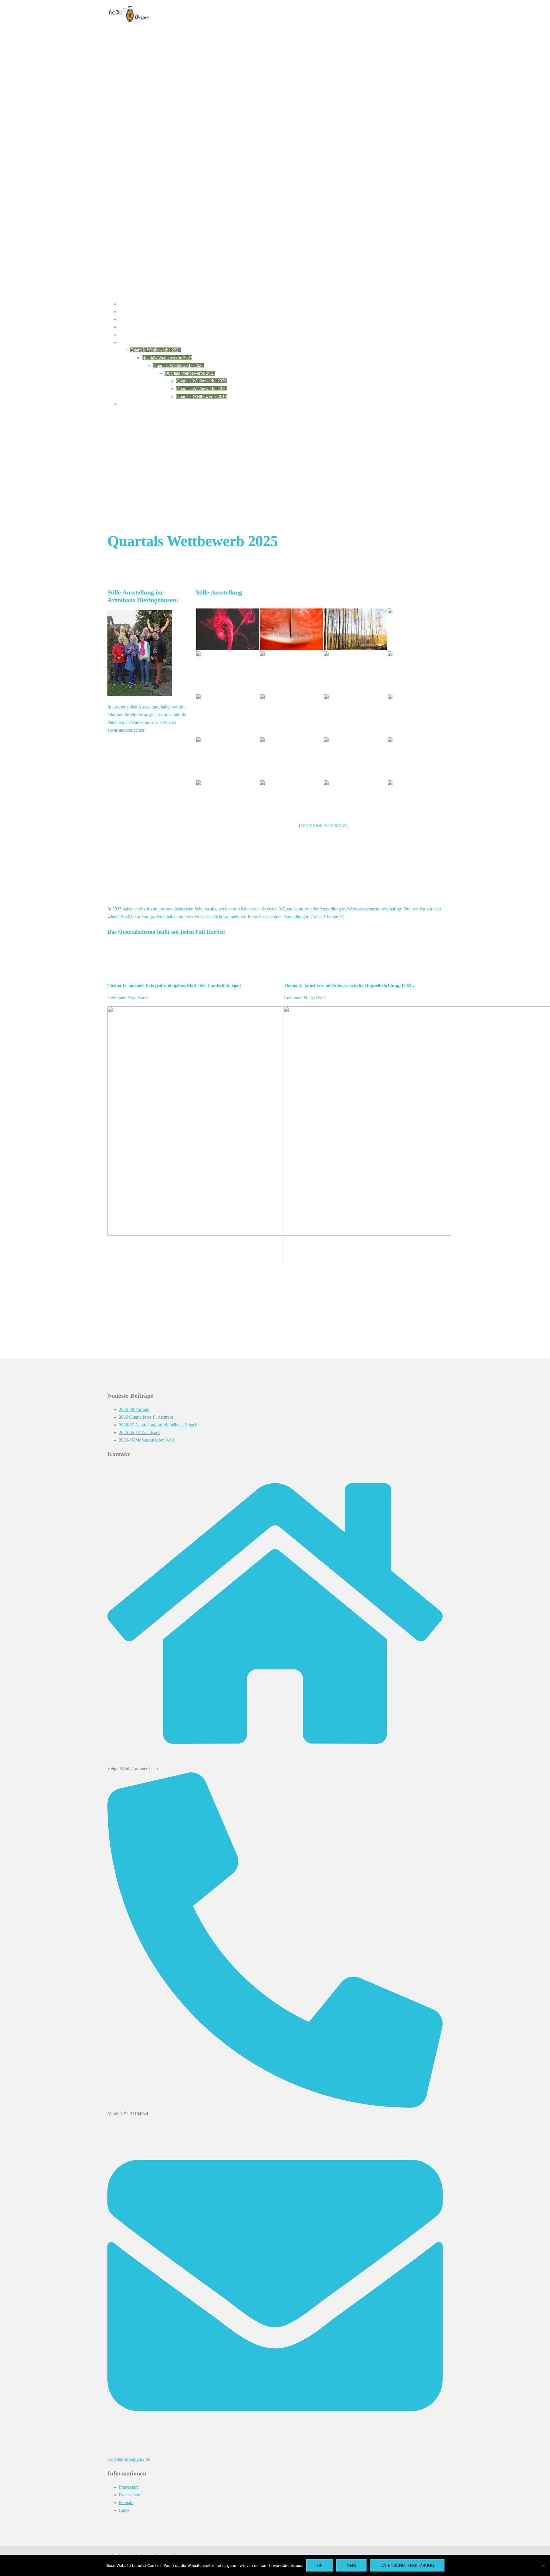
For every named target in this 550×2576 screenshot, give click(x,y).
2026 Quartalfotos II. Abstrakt (146, 1417)
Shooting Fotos (133, 404)
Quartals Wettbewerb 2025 (143, 342)
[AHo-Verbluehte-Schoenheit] (355, 715)
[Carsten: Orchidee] (355, 801)
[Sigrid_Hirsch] (291, 715)
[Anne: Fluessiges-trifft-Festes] (228, 672)
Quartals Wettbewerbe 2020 (201, 381)
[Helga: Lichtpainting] (291, 672)
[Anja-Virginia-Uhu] (355, 758)
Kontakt (126, 2503)
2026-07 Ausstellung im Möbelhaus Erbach (158, 1425)
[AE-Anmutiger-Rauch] (228, 629)
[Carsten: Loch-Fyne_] (419, 801)
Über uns (127, 312)
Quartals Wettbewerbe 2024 (156, 350)
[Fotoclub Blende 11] (129, 27)
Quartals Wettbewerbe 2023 (167, 358)
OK (320, 2565)
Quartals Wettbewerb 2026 (143, 335)
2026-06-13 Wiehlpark (139, 1433)
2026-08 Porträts (134, 1409)
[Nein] (543, 2565)
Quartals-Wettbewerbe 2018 (202, 396)
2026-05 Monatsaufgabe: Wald (147, 1440)
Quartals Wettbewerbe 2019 (201, 389)
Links (124, 2510)
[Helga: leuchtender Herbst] (355, 629)
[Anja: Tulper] (419, 715)
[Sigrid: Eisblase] (228, 715)
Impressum (129, 2487)
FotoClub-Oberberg (137, 304)
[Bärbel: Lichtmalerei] (291, 801)
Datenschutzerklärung (407, 2565)
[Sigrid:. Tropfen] (355, 672)
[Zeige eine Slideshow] (323, 826)
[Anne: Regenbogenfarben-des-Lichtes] (419, 629)
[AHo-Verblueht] (228, 758)
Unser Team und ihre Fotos (144, 327)
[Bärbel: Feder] (291, 629)
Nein (351, 2565)
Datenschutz (130, 2495)
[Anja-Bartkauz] (419, 758)
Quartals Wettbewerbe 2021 (190, 373)
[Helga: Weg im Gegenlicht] (291, 758)
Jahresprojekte (132, 319)
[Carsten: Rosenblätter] (228, 801)
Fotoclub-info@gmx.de (129, 2459)
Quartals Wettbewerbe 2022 (178, 365)
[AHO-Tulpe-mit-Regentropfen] (419, 672)
